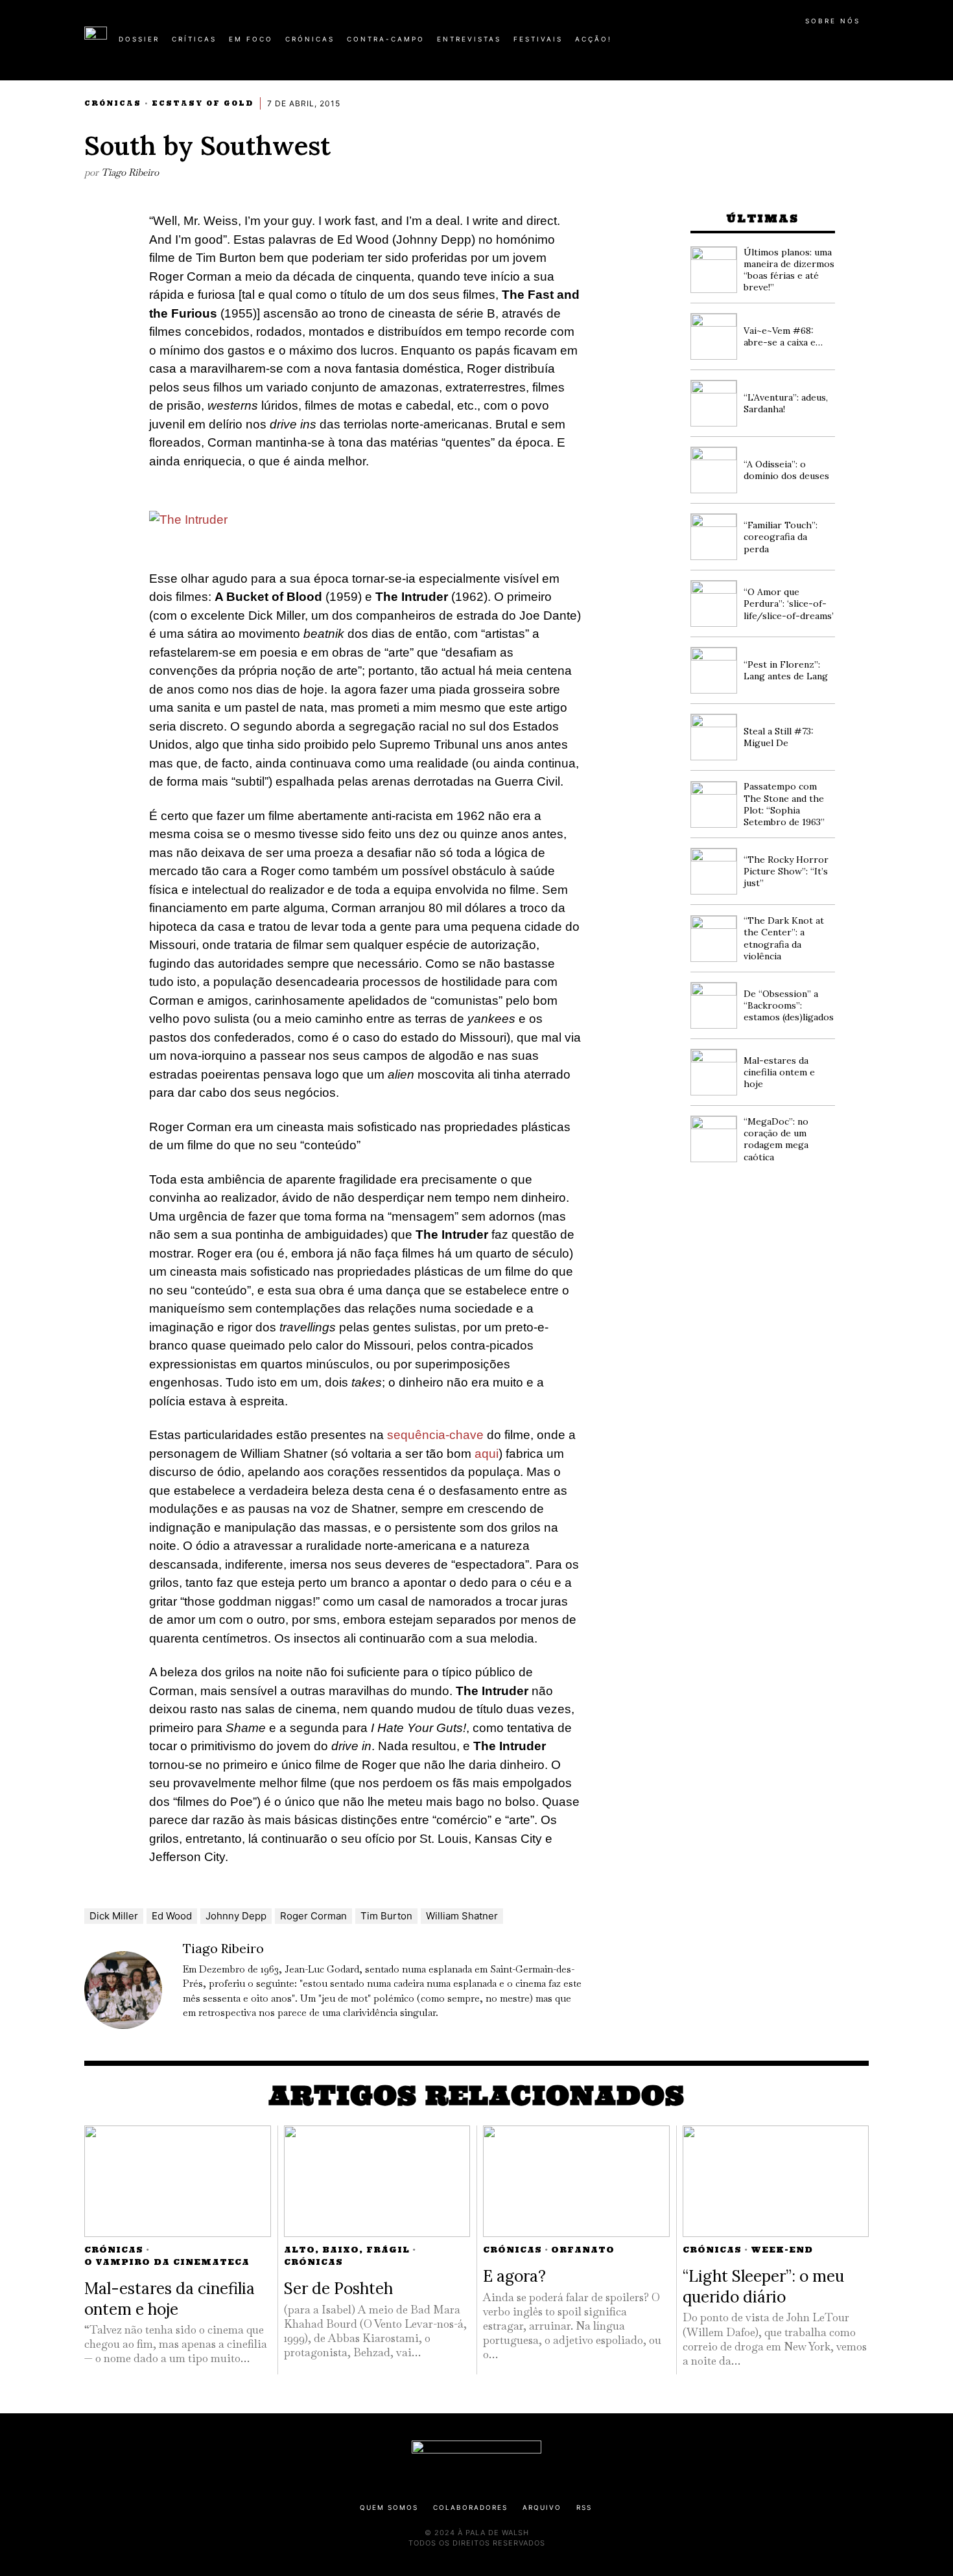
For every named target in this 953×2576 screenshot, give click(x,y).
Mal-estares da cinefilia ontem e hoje (779, 1072)
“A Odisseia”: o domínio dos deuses (786, 470)
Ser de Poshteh (338, 2288)
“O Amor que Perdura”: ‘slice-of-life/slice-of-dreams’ (789, 603)
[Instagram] (785, 44)
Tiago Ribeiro (130, 172)
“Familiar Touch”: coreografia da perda (781, 537)
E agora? (514, 2276)
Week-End (782, 2250)
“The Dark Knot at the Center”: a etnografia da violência (784, 938)
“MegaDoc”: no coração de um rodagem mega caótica (776, 1139)
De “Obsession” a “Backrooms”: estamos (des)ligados (789, 1005)
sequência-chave (435, 1435)
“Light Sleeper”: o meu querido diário (763, 2286)
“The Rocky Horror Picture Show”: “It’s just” (786, 871)
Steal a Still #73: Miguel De (779, 737)
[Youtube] (827, 44)
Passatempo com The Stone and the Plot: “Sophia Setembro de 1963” (784, 804)
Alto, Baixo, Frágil (347, 2250)
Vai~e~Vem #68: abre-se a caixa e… (783, 336)
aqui (487, 1454)
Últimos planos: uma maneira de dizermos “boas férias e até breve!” (789, 270)
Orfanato (583, 2250)
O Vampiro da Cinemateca (167, 2262)
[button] (862, 46)
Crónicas (113, 103)
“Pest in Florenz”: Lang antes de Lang (786, 670)
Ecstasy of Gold (203, 103)
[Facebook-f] (744, 44)
